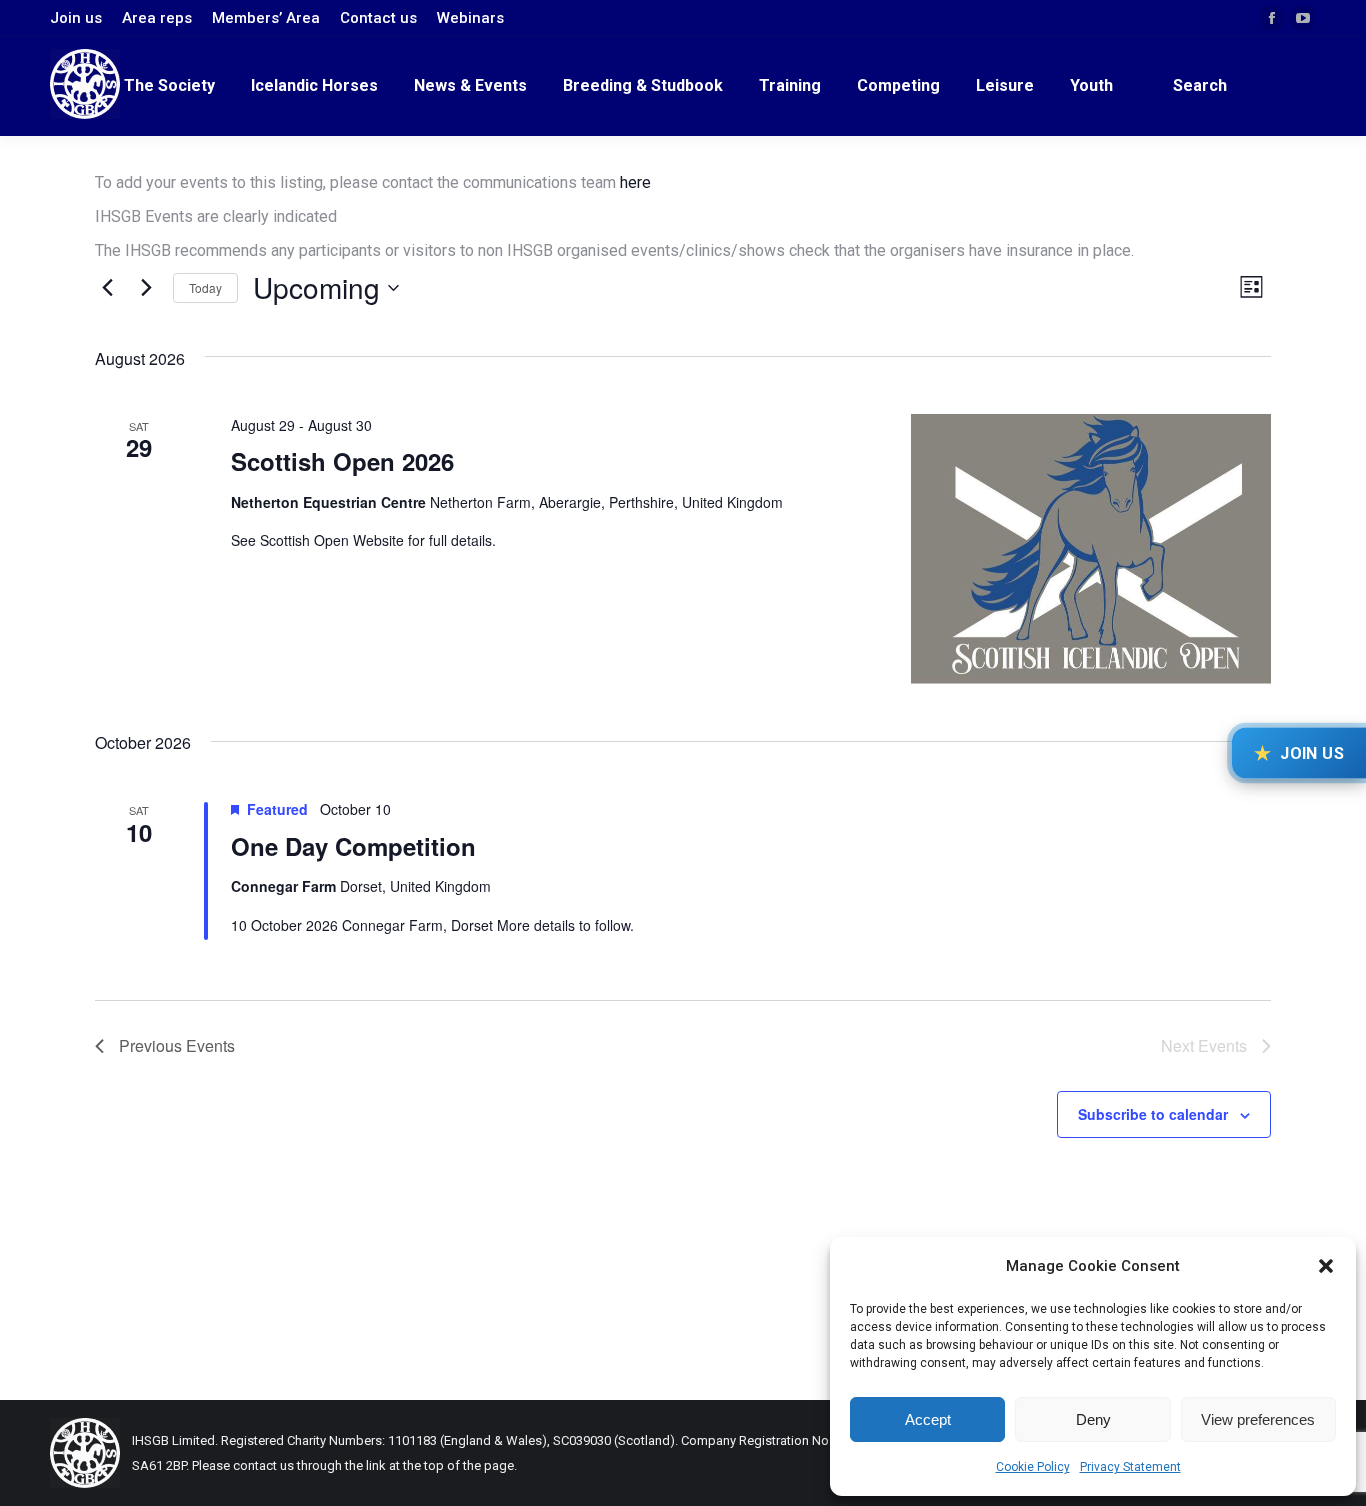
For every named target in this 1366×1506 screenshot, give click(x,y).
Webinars (470, 18)
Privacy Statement (1130, 1467)
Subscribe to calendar (1153, 1114)
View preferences (1258, 1419)
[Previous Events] (107, 288)
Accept (928, 1419)
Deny (1093, 1419)
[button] (1326, 1266)
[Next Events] (146, 288)
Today (205, 287)
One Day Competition (353, 846)
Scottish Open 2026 (342, 461)
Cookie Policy (1033, 1467)
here (635, 182)
